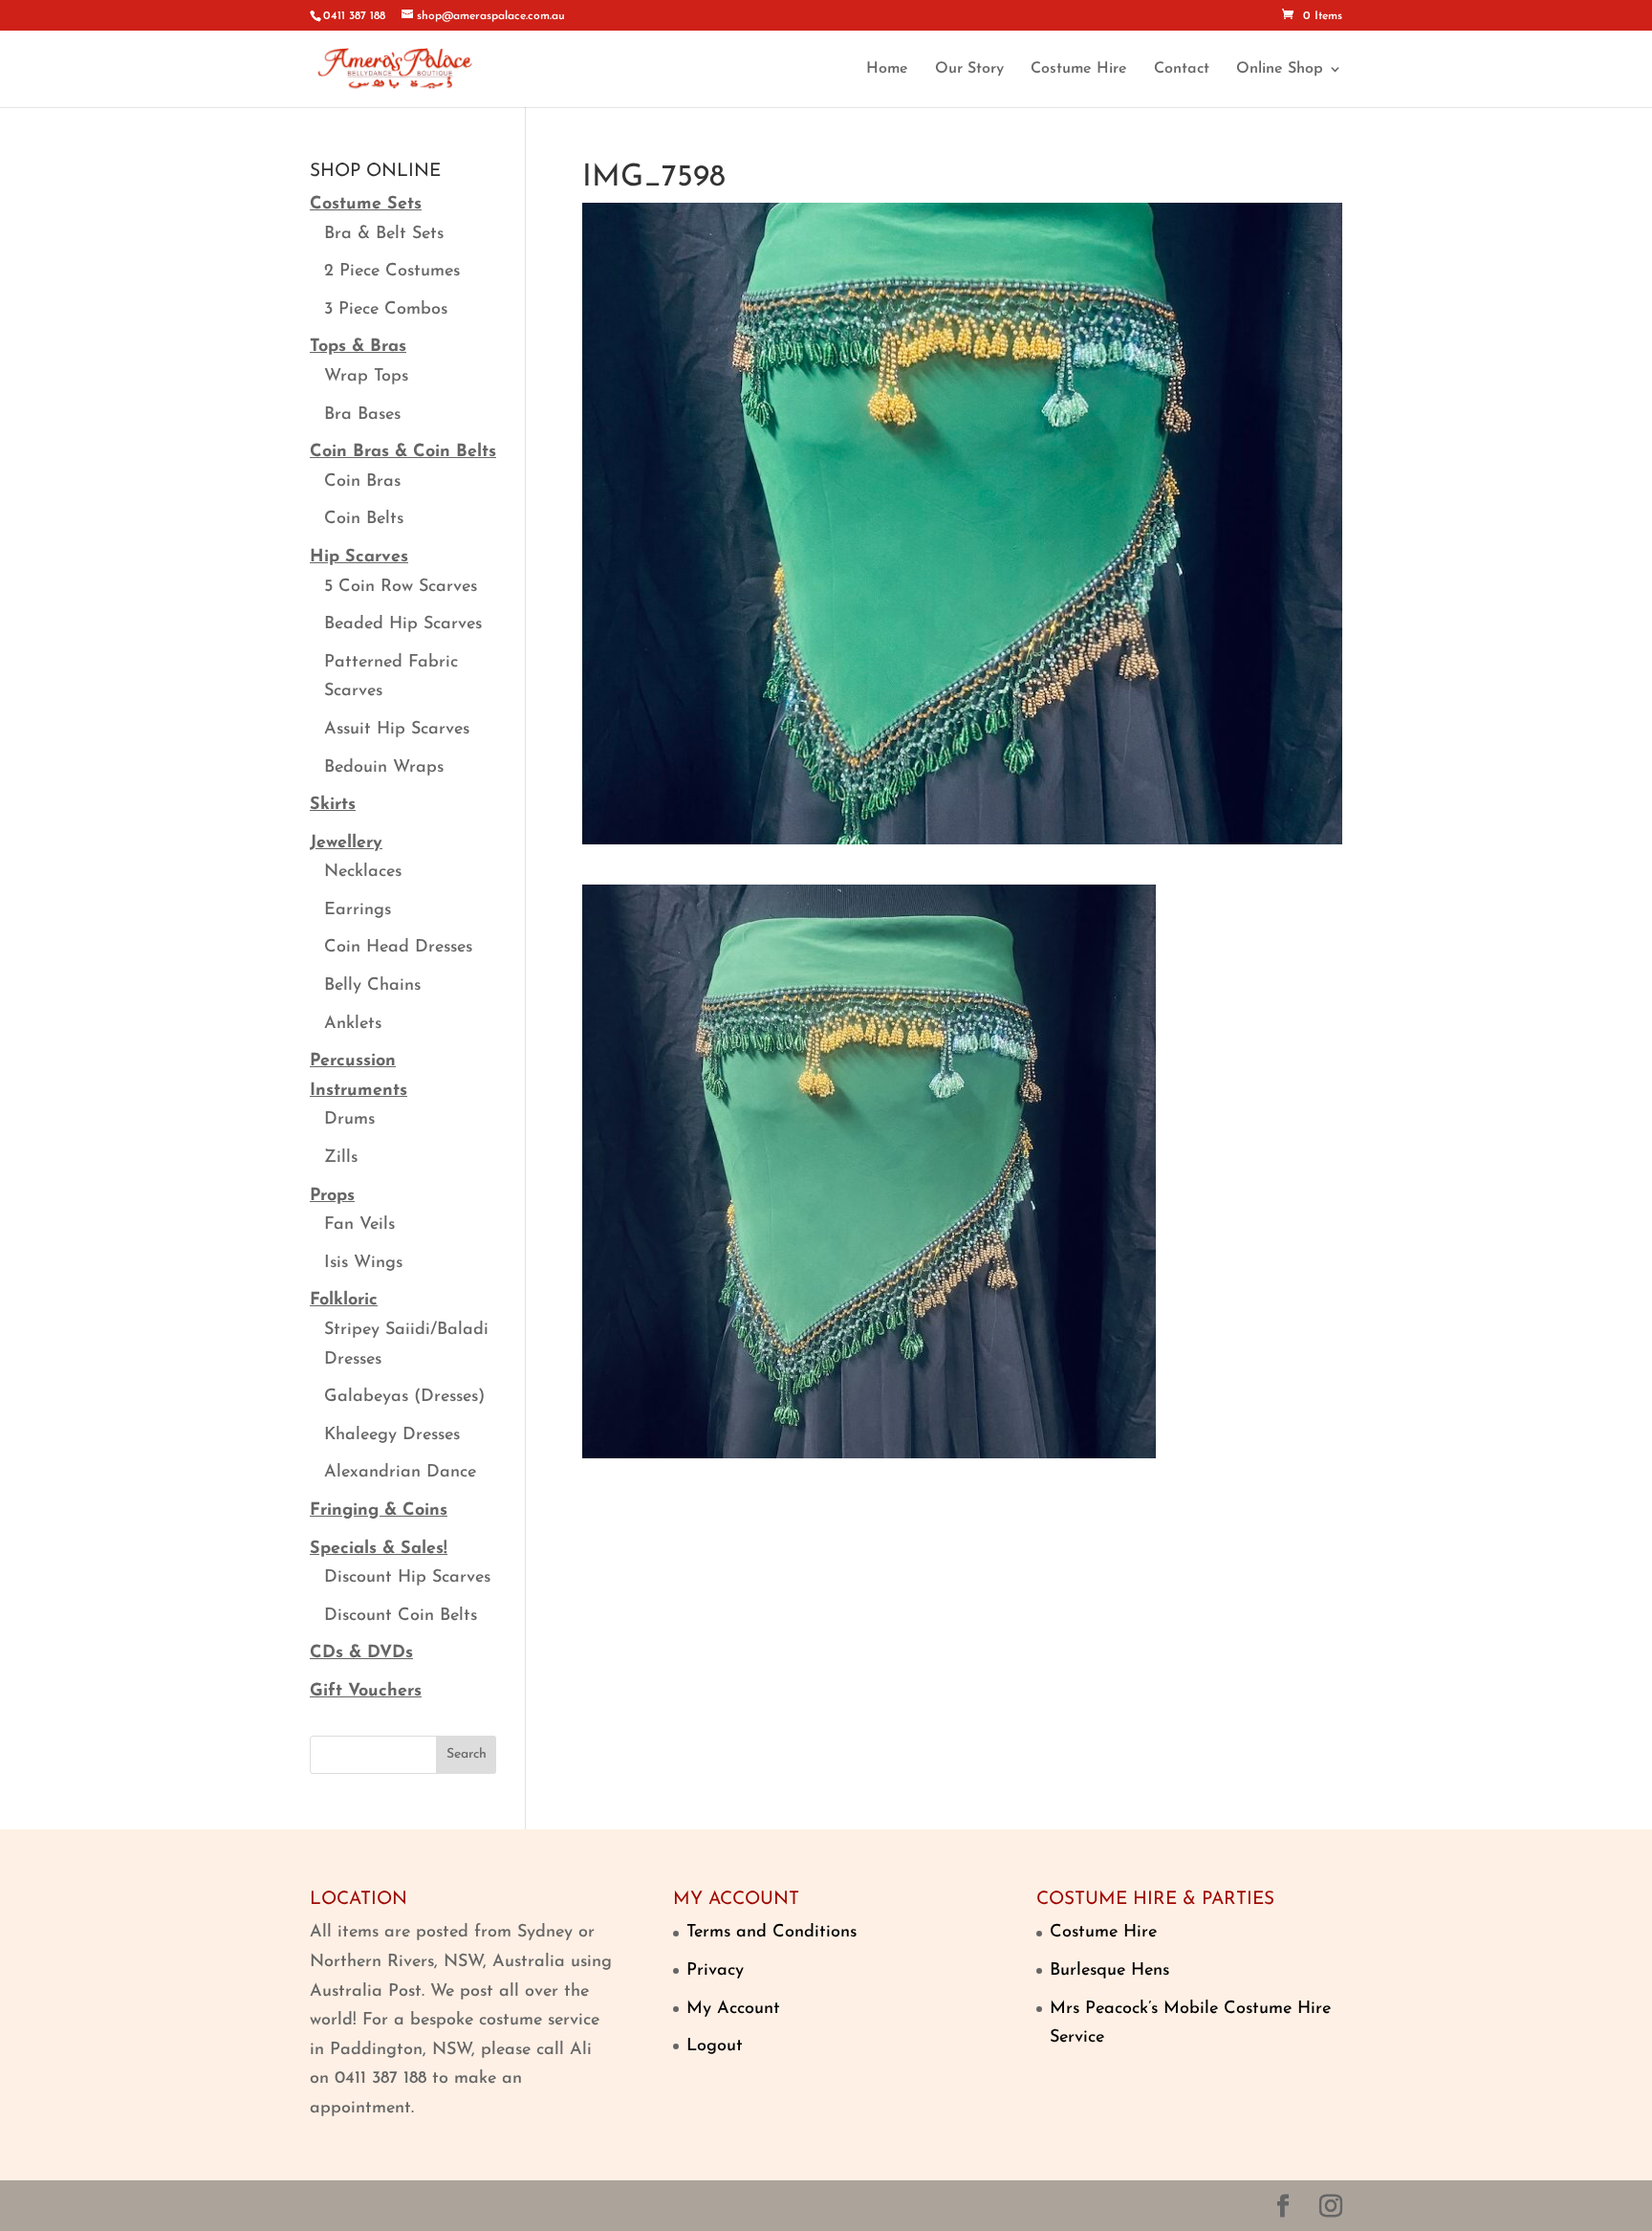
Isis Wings (363, 1263)
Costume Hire (1079, 69)
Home (887, 69)
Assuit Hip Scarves (397, 730)
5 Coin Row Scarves (401, 587)
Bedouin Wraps (384, 768)
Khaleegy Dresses (392, 1435)
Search (467, 1754)
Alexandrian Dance (400, 1473)
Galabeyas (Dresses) (404, 1397)
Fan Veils (359, 1225)
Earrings (358, 910)
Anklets (353, 1024)
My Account (733, 2009)
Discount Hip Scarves (407, 1578)
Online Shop (1280, 69)
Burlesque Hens (1109, 1971)
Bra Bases (362, 415)
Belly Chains (372, 986)
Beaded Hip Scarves (403, 624)
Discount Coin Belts (401, 1616)
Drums (349, 1120)
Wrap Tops (366, 377)
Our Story (969, 69)
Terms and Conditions (772, 1933)
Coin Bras (362, 482)
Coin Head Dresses (398, 948)
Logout (715, 2046)
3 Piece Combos (386, 310)
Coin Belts (364, 519)
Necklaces (363, 872)
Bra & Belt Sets (384, 234)
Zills (341, 1158)
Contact (1182, 69)
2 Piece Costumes (392, 272)
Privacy (715, 1971)
